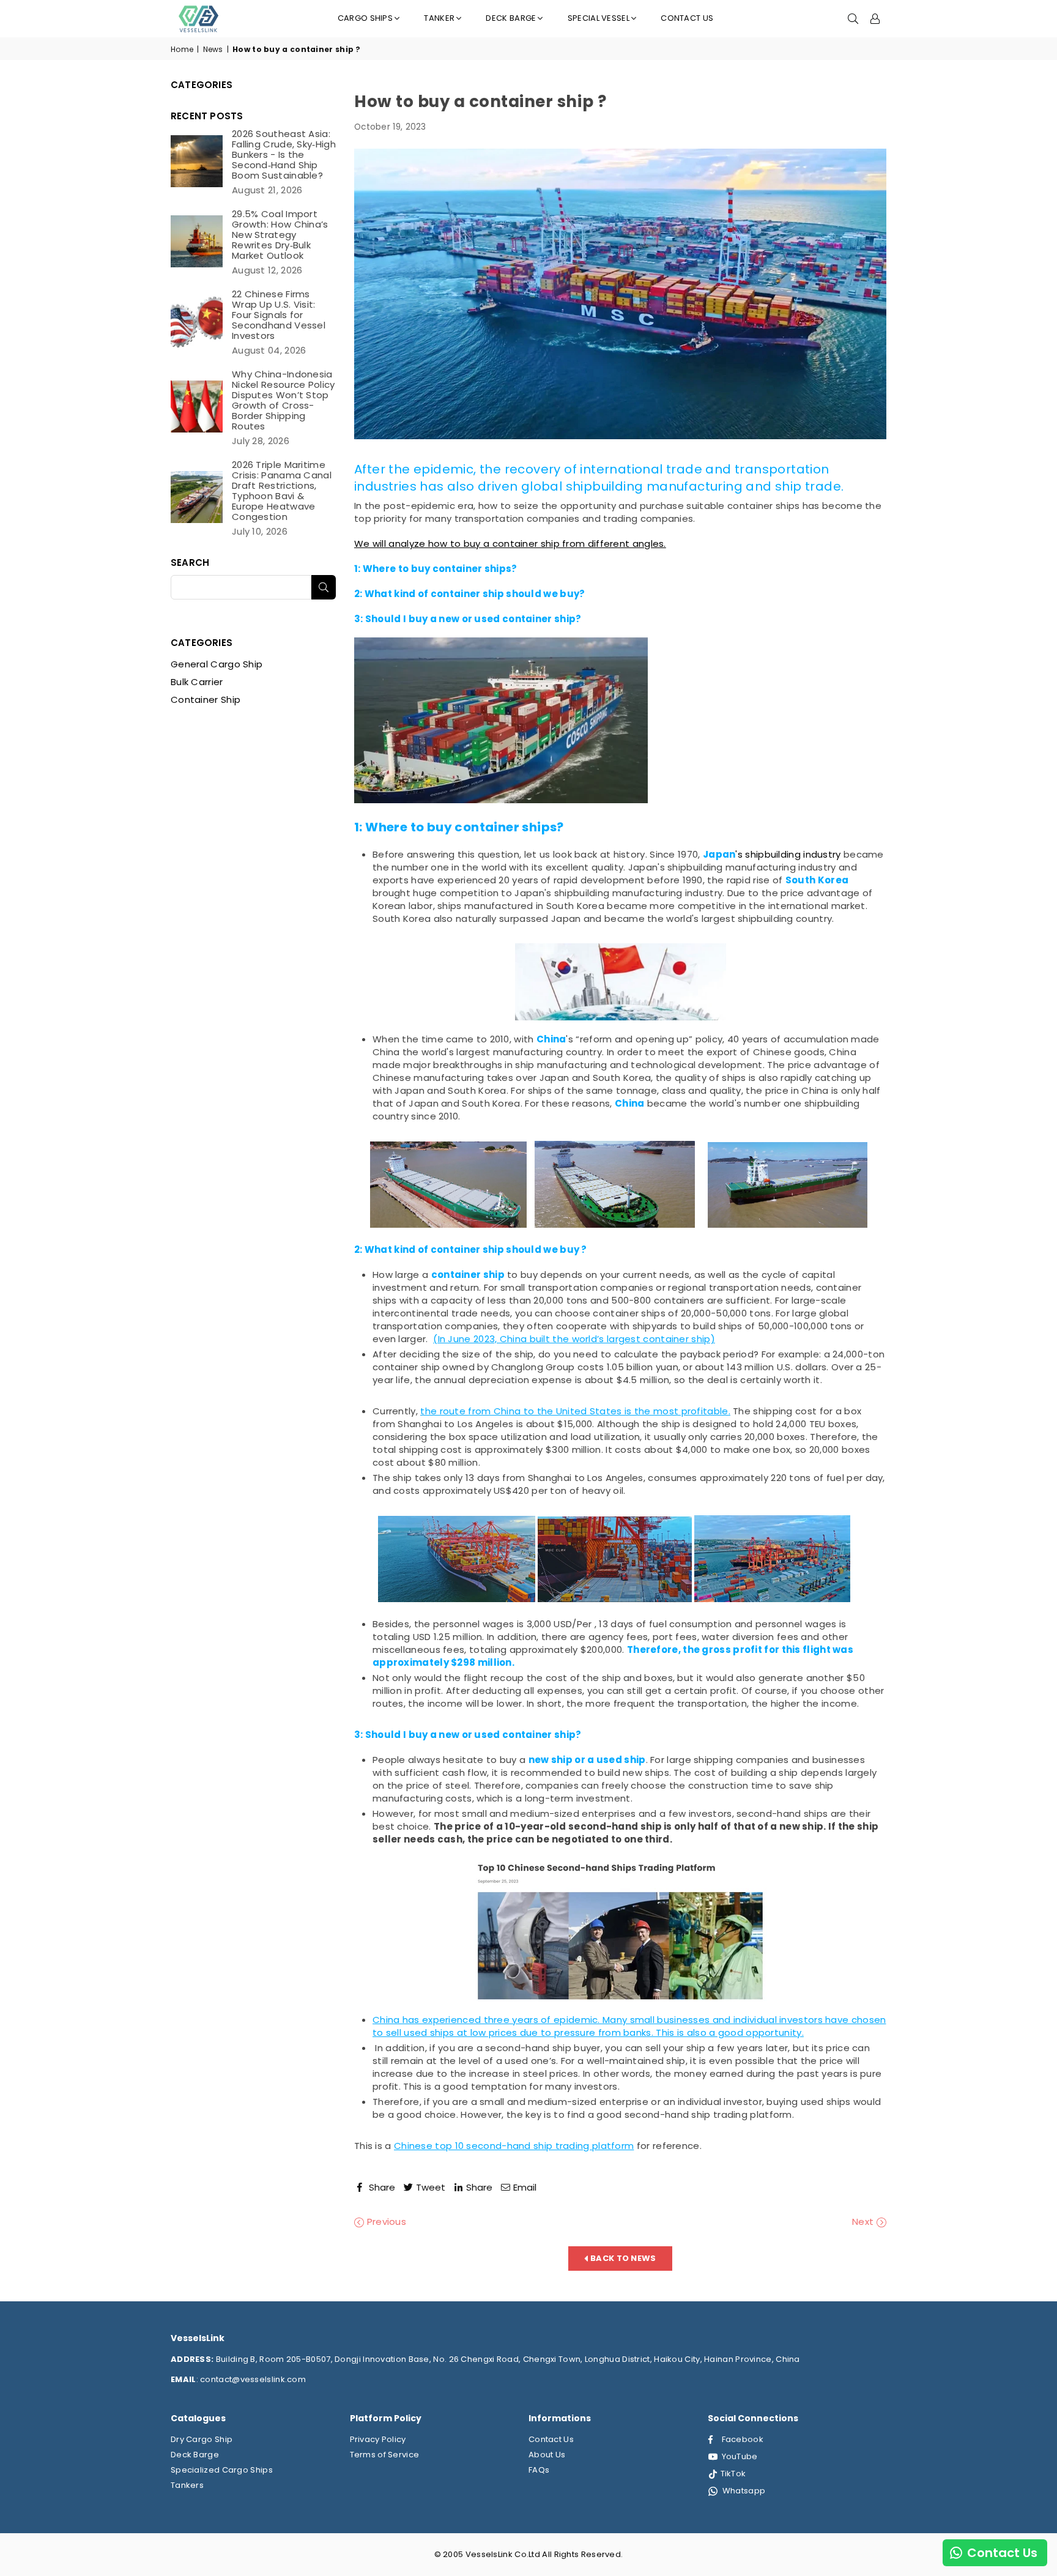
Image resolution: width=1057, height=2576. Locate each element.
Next (864, 2222)
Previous (385, 2222)
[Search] (853, 18)
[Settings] (875, 18)
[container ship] (501, 800)
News (213, 50)
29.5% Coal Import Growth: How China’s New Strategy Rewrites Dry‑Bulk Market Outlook (280, 235)
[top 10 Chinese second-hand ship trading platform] (620, 1932)
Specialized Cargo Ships (222, 2470)
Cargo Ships (365, 18)
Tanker (439, 18)
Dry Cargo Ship (202, 2439)
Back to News (622, 2258)
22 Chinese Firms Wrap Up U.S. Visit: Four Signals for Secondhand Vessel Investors (279, 315)
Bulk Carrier (197, 682)
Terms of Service (385, 2455)
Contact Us (687, 18)
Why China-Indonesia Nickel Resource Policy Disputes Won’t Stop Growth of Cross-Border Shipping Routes (284, 400)
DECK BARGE (511, 18)
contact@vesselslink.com (252, 2379)
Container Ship (206, 700)
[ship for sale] (620, 982)
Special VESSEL (599, 18)
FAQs (539, 2470)
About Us (547, 2455)
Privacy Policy (378, 2439)
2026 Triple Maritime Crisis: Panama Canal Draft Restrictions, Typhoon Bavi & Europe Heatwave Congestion (282, 491)
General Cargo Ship (217, 664)
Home (182, 50)
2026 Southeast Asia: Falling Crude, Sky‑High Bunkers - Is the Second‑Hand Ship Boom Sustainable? (284, 154)
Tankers (187, 2485)
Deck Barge (195, 2455)
